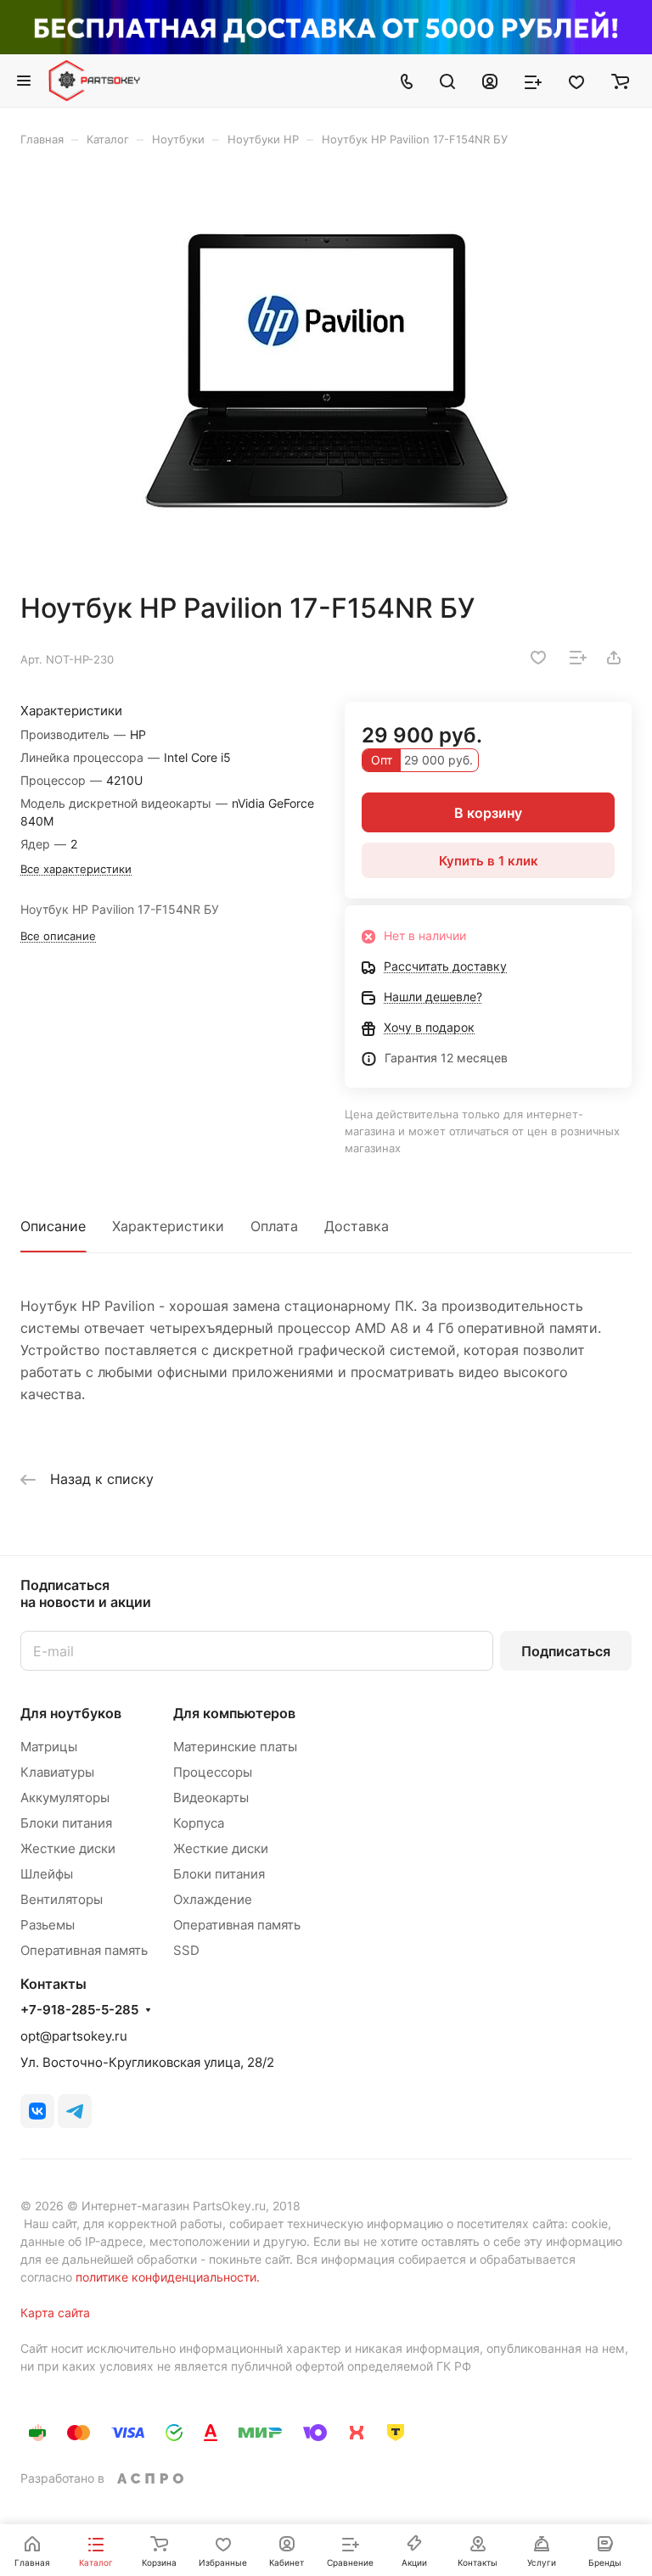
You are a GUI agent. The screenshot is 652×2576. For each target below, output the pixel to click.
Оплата (274, 1226)
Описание (53, 1226)
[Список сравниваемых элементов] (533, 81)
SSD (186, 1950)
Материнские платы (235, 1747)
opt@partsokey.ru (74, 2036)
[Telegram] (75, 2111)
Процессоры (213, 1772)
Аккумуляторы (65, 1798)
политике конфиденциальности (166, 2277)
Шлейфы (47, 1874)
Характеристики (168, 1226)
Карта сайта (55, 2313)
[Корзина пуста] (620, 81)
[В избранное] (538, 658)
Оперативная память (84, 1950)
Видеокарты (211, 1798)
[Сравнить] (578, 658)
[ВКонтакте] (37, 2111)
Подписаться (566, 1651)
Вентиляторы (62, 1899)
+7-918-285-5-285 (79, 2010)
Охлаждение (213, 1899)
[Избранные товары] (576, 81)
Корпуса (199, 1823)
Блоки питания (66, 1823)
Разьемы (48, 1925)
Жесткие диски (68, 1848)
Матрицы (49, 1747)
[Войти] (490, 81)
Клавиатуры (57, 1772)
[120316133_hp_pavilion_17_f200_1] (326, 369)
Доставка (357, 1226)
